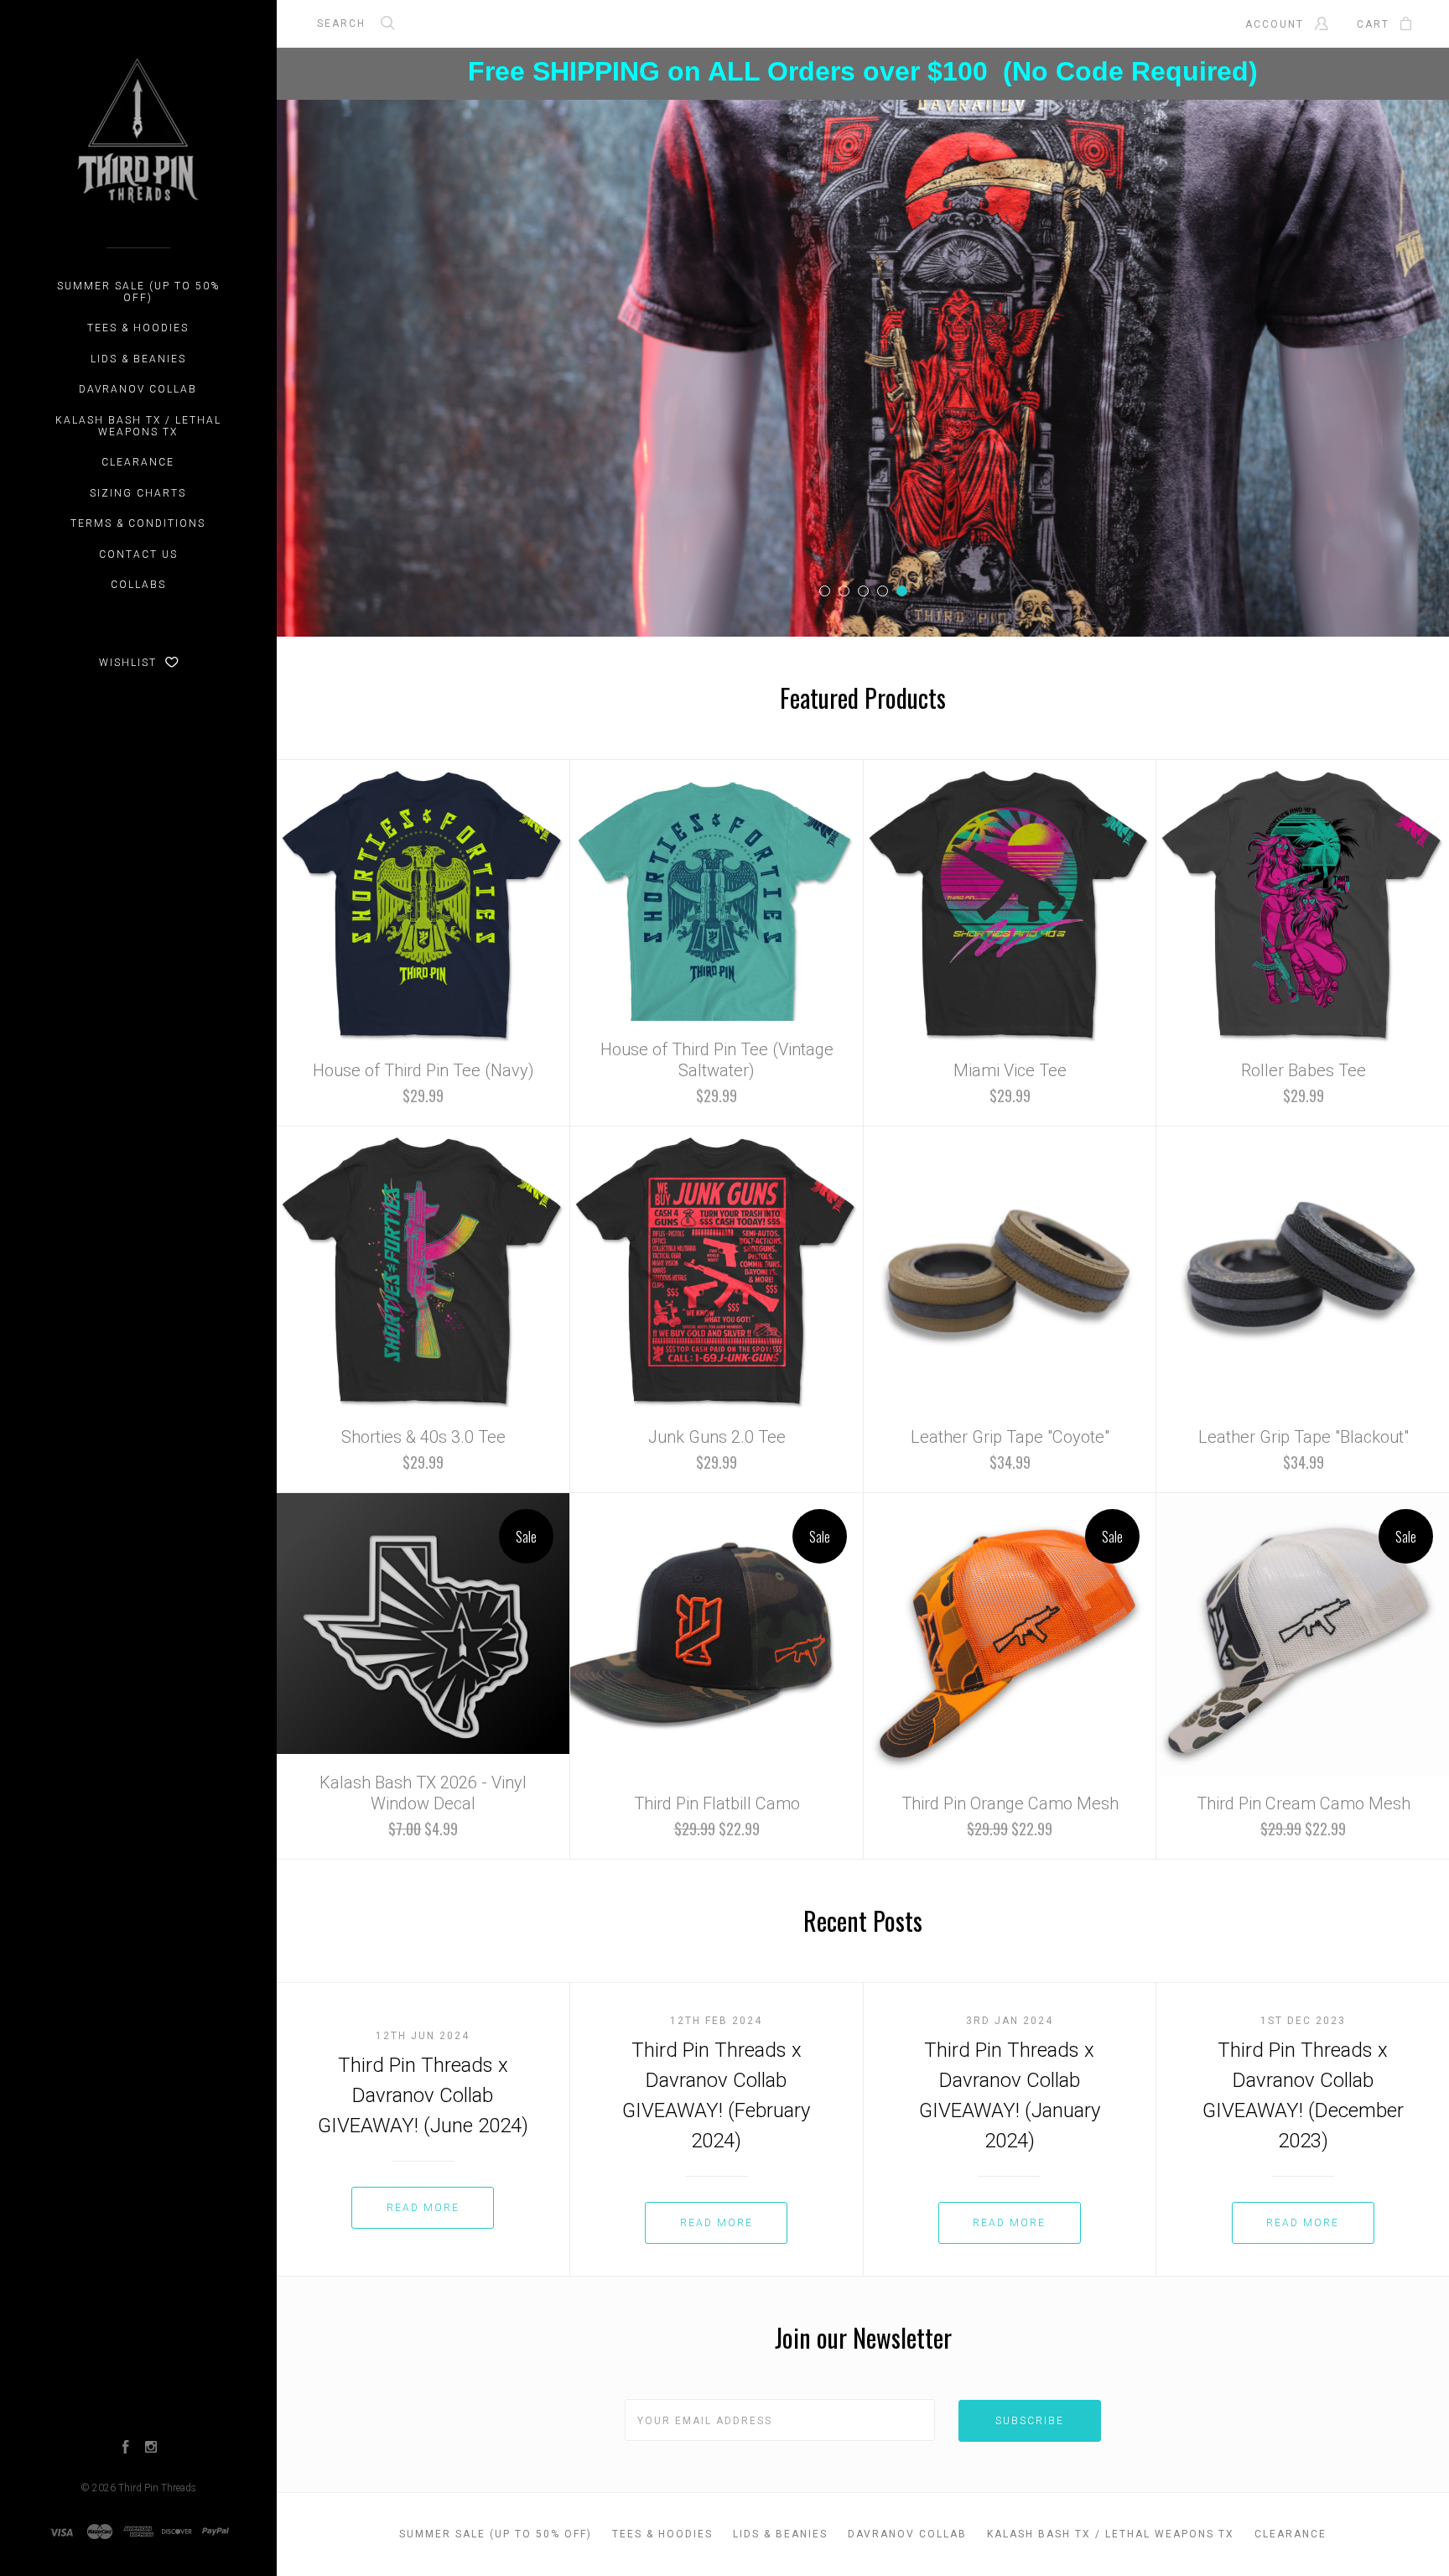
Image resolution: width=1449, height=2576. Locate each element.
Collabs (138, 585)
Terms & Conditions (138, 523)
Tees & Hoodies (138, 328)
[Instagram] (151, 2449)
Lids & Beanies (138, 359)
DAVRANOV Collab (138, 389)
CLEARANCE (138, 462)
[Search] (388, 25)
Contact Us (138, 554)
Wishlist (130, 663)
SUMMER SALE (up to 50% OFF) (138, 292)
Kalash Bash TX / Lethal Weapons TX (138, 426)
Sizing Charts (138, 493)
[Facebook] (126, 2449)
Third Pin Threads (157, 2488)
